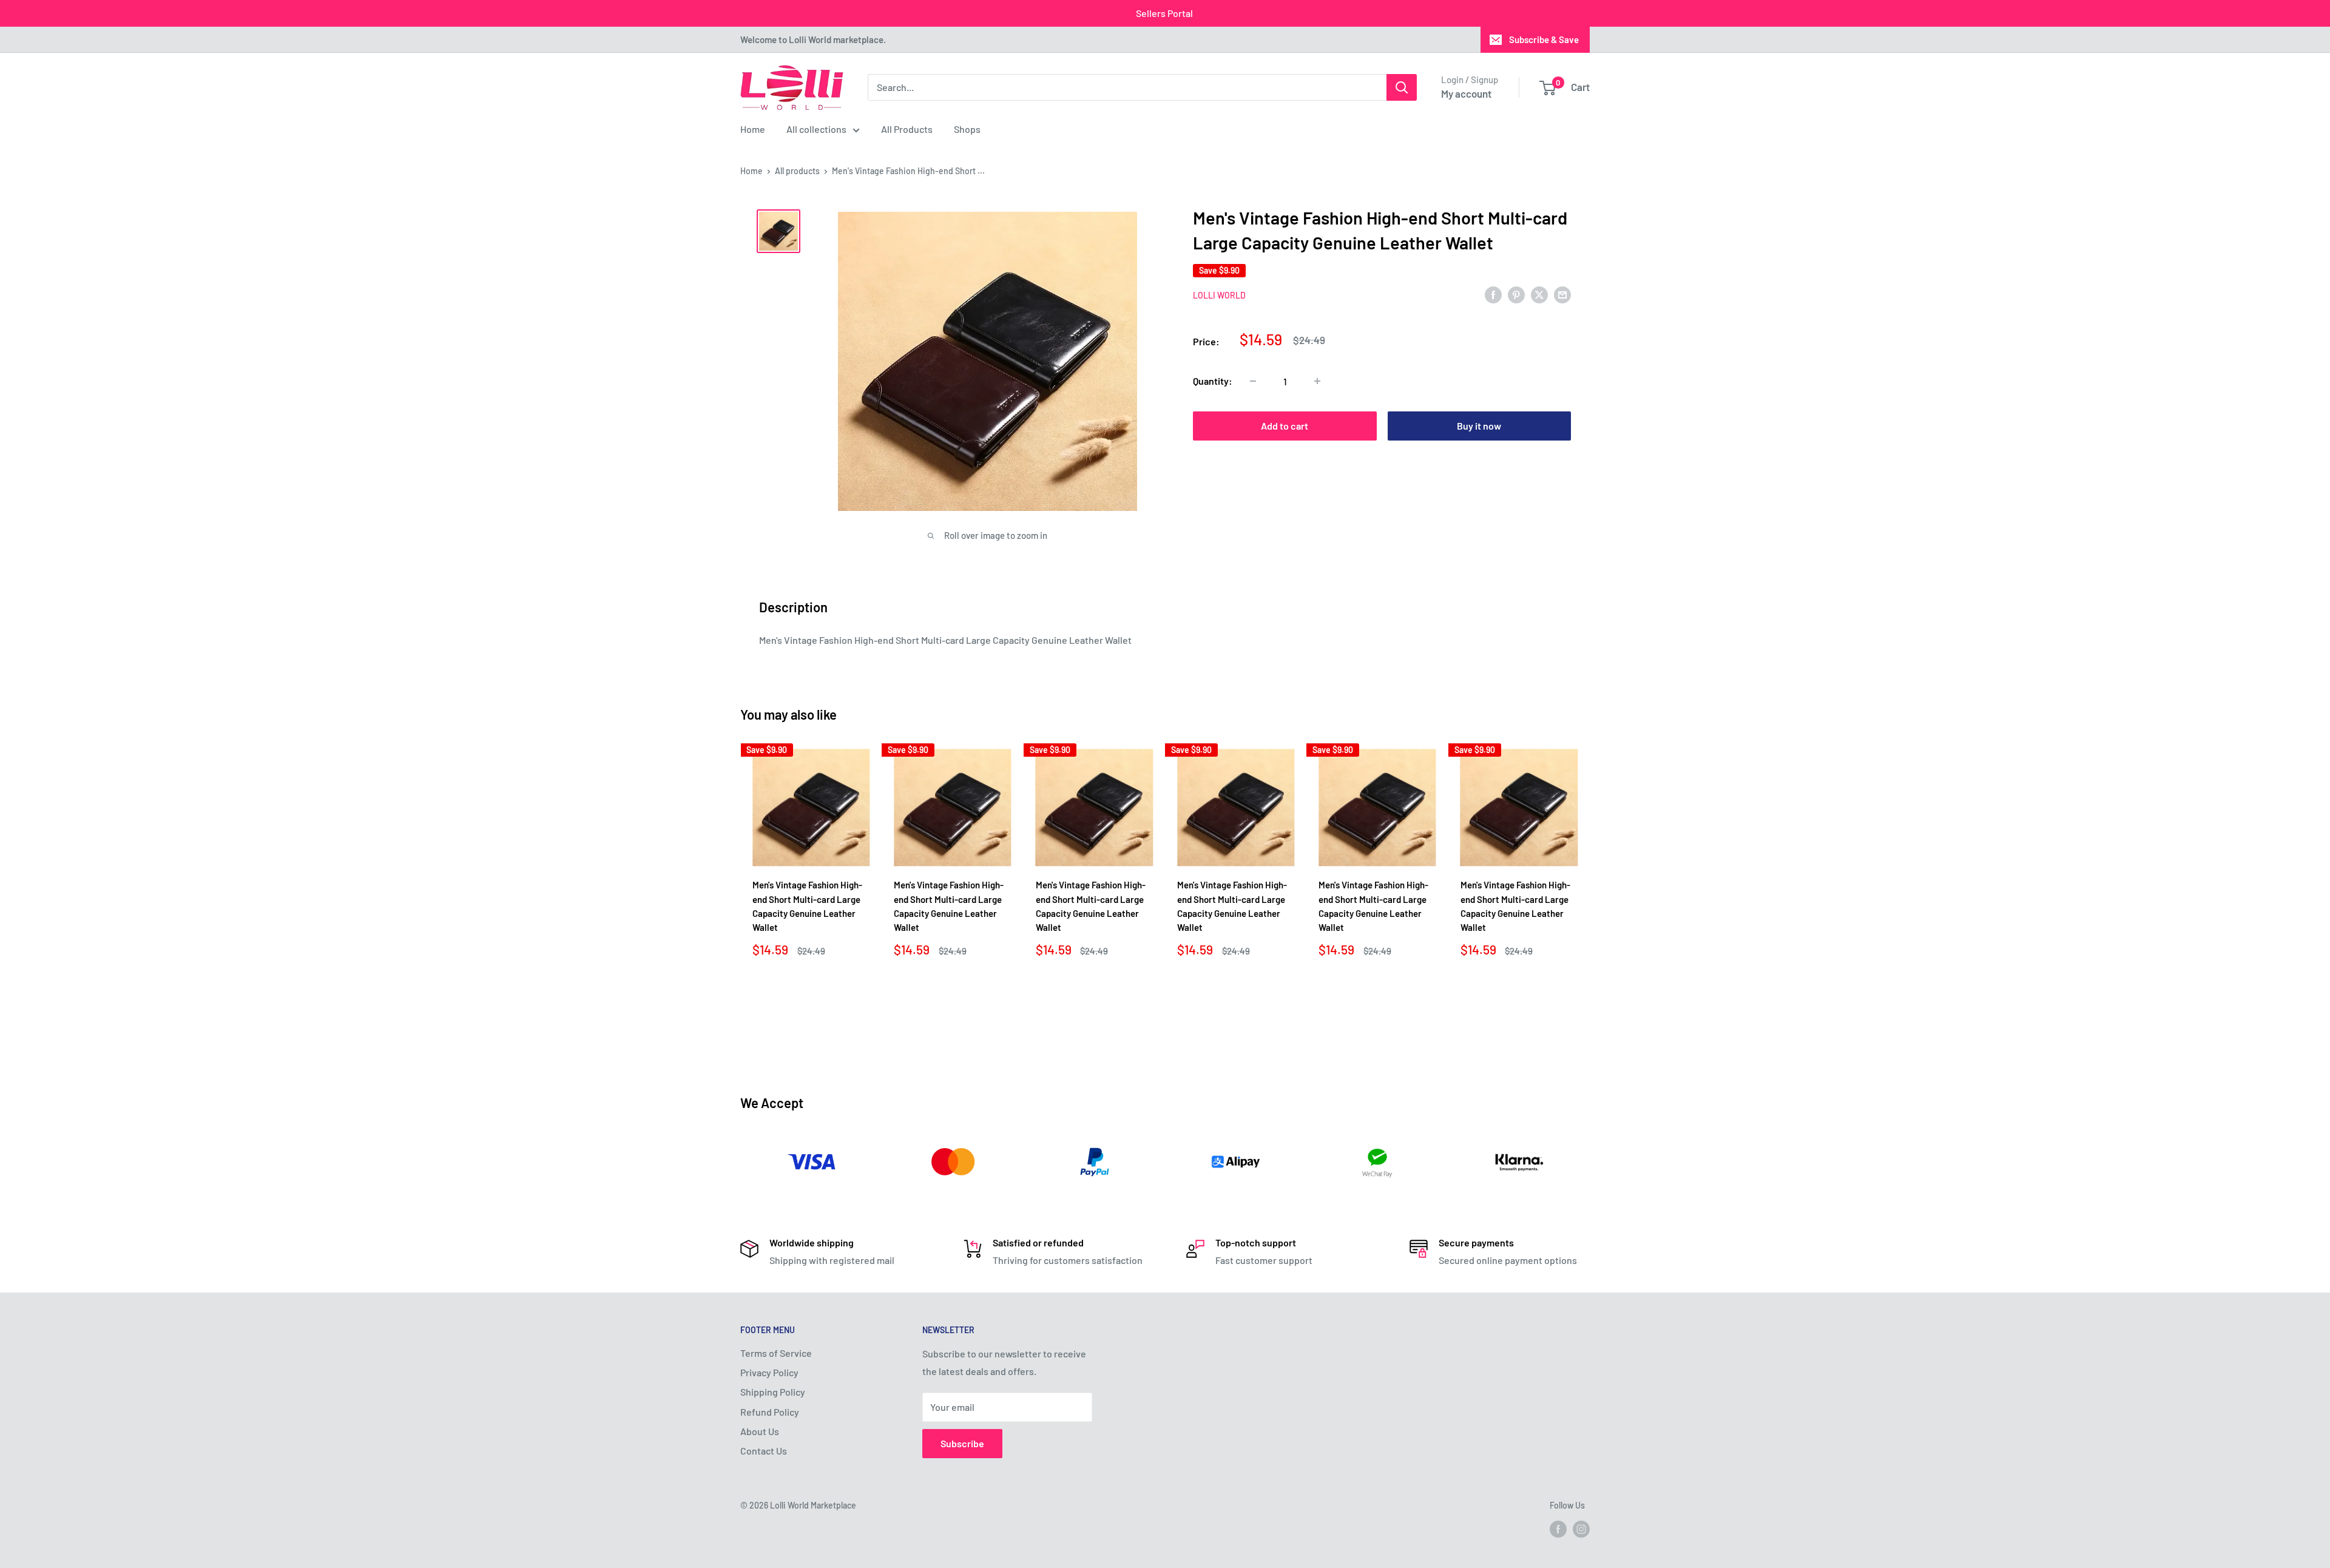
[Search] (1402, 87)
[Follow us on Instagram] (1581, 1529)
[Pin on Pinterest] (1516, 294)
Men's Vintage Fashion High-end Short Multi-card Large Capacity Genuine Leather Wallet (807, 906)
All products (797, 171)
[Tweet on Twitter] (1539, 294)
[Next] (1590, 897)
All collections (816, 129)
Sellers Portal (1164, 13)
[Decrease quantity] (1253, 381)
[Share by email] (1562, 294)
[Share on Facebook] (1493, 294)
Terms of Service (776, 1353)
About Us (760, 1431)
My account (1466, 93)
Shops (967, 129)
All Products (907, 129)
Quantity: (1213, 381)
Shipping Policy (773, 1392)
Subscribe (962, 1443)
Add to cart (1285, 426)
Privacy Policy (769, 1372)
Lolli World (1219, 295)
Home (753, 129)
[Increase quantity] (1317, 381)
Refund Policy (770, 1412)
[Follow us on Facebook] (1558, 1529)
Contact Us (764, 1451)
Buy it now (1479, 426)
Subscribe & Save (1544, 39)
